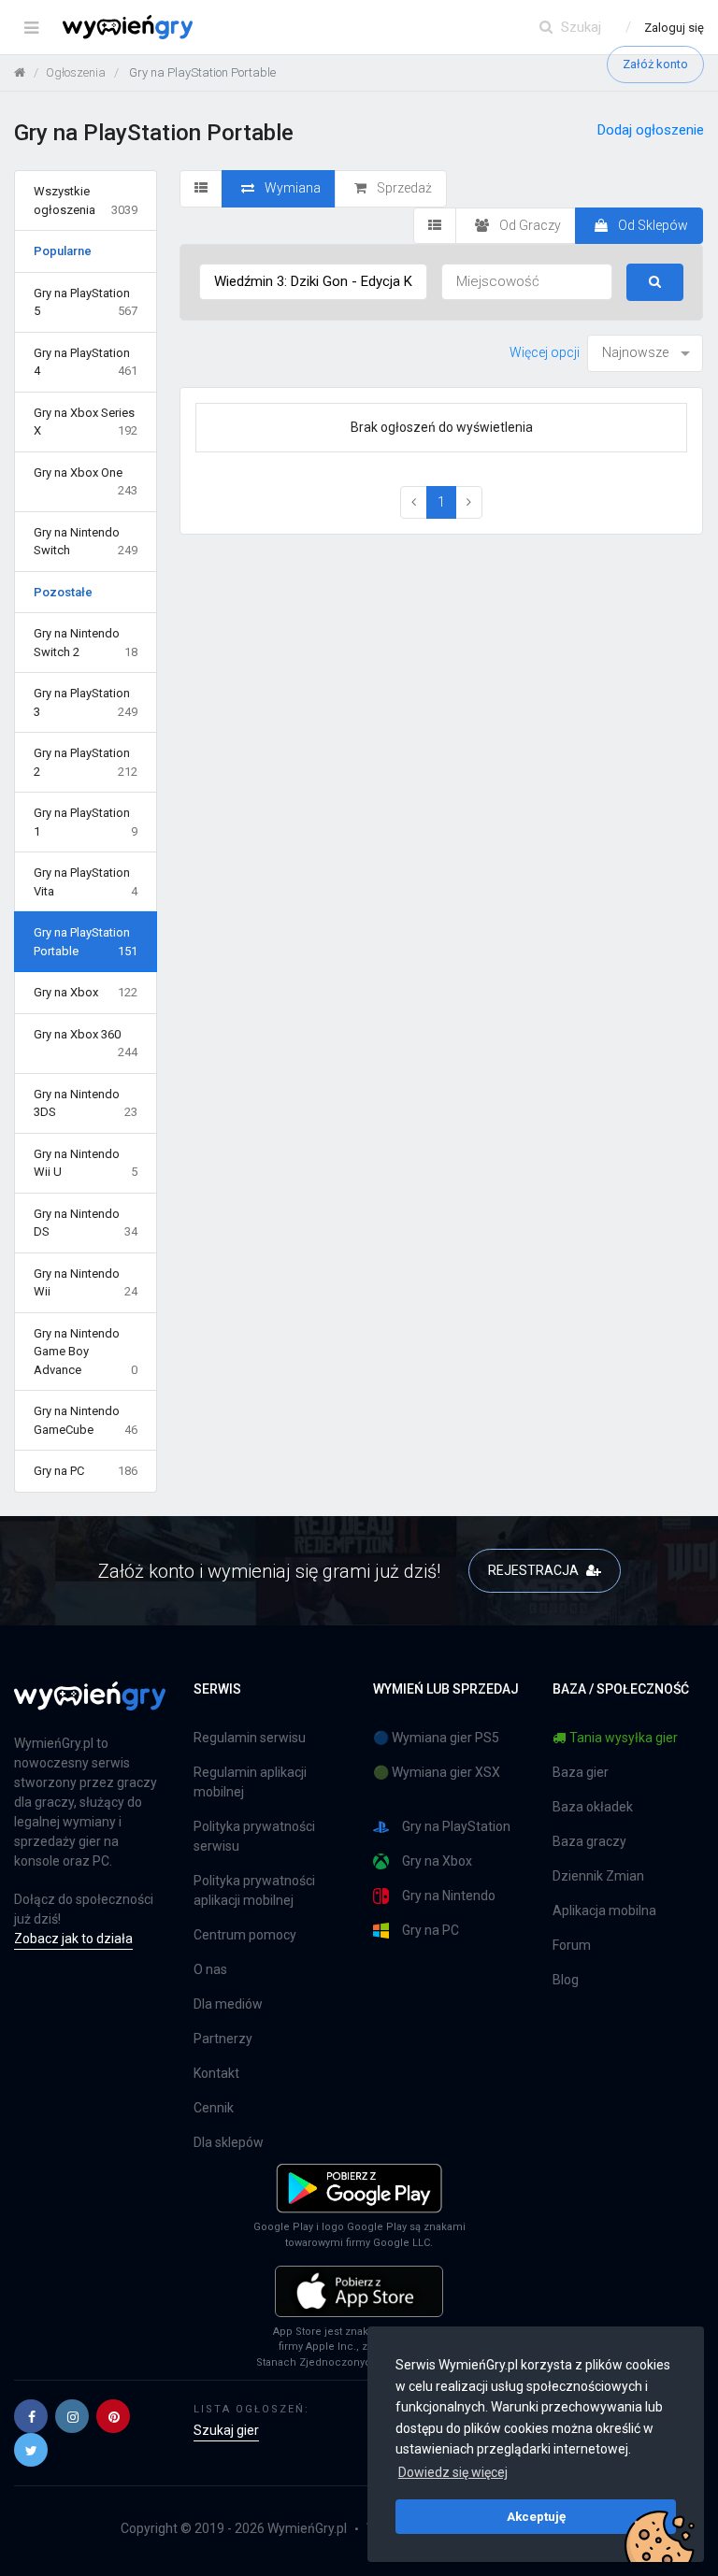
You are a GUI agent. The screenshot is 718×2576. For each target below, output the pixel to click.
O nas (210, 1969)
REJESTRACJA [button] (535, 1570)
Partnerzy (223, 2039)
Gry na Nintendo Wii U (86, 1163)
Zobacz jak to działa (73, 1939)
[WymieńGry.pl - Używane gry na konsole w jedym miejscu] (90, 1707)
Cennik (214, 2108)
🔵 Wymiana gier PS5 (436, 1738)
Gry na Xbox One (86, 482)
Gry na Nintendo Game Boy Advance (86, 1352)
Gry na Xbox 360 (86, 1044)
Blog (566, 1980)
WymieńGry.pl (307, 2528)
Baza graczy (589, 1841)
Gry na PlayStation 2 (86, 762)
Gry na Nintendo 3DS (86, 1103)
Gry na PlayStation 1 (86, 822)
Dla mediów (228, 2004)
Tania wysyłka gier (624, 1738)
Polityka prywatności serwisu (254, 1836)
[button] (31, 2416)
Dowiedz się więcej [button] (453, 2472)
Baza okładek (593, 1807)
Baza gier (581, 1772)
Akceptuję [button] (536, 2516)
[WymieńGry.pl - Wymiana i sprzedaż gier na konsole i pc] (128, 23)
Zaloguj (674, 28)
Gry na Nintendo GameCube (86, 1420)
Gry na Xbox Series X (86, 422)
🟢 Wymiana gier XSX (437, 1772)
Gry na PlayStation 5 (86, 302)
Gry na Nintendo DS (86, 1223)
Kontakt (216, 2073)
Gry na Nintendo (449, 1896)
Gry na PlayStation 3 (86, 702)
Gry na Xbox (86, 992)
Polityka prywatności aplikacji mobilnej (254, 1890)
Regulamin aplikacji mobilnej (250, 1782)
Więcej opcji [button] (545, 352)
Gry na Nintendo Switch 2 (86, 643)
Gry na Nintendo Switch (86, 542)
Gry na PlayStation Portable (86, 942)
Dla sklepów (229, 2142)
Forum (572, 1945)
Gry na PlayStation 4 (86, 362)
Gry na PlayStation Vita (86, 882)
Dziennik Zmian (598, 1876)
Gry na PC (86, 1471)
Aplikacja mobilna (604, 1911)
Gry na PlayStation (456, 1826)
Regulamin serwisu (250, 1738)
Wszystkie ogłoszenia (86, 200)
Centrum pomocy (245, 1935)
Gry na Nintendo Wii (86, 1283)
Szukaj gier (226, 2430)
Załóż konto (655, 64)
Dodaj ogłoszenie (651, 130)
